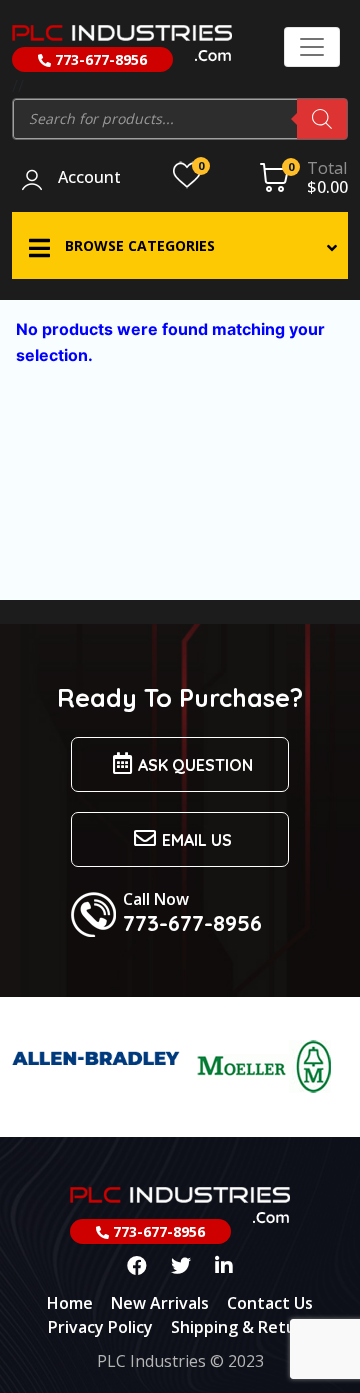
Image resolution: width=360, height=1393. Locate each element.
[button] (180, 245)
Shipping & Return (242, 1327)
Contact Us (270, 1303)
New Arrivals (160, 1303)
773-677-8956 (99, 59)
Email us (197, 840)
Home (70, 1303)
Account (89, 178)
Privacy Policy (100, 1327)
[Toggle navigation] (312, 47)
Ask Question (195, 765)
